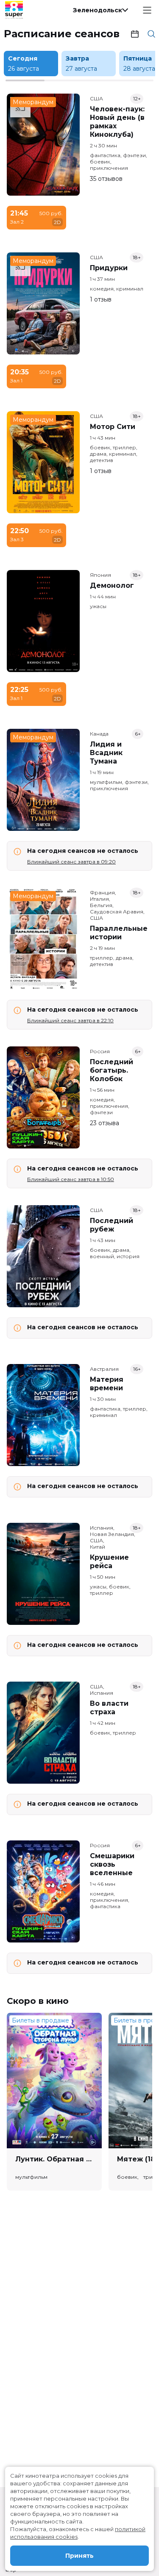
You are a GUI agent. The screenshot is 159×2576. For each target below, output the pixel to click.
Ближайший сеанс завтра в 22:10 (70, 1020)
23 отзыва (105, 1123)
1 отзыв (101, 299)
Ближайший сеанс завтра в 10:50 (71, 1179)
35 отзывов (106, 179)
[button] (100, 10)
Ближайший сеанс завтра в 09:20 (71, 862)
